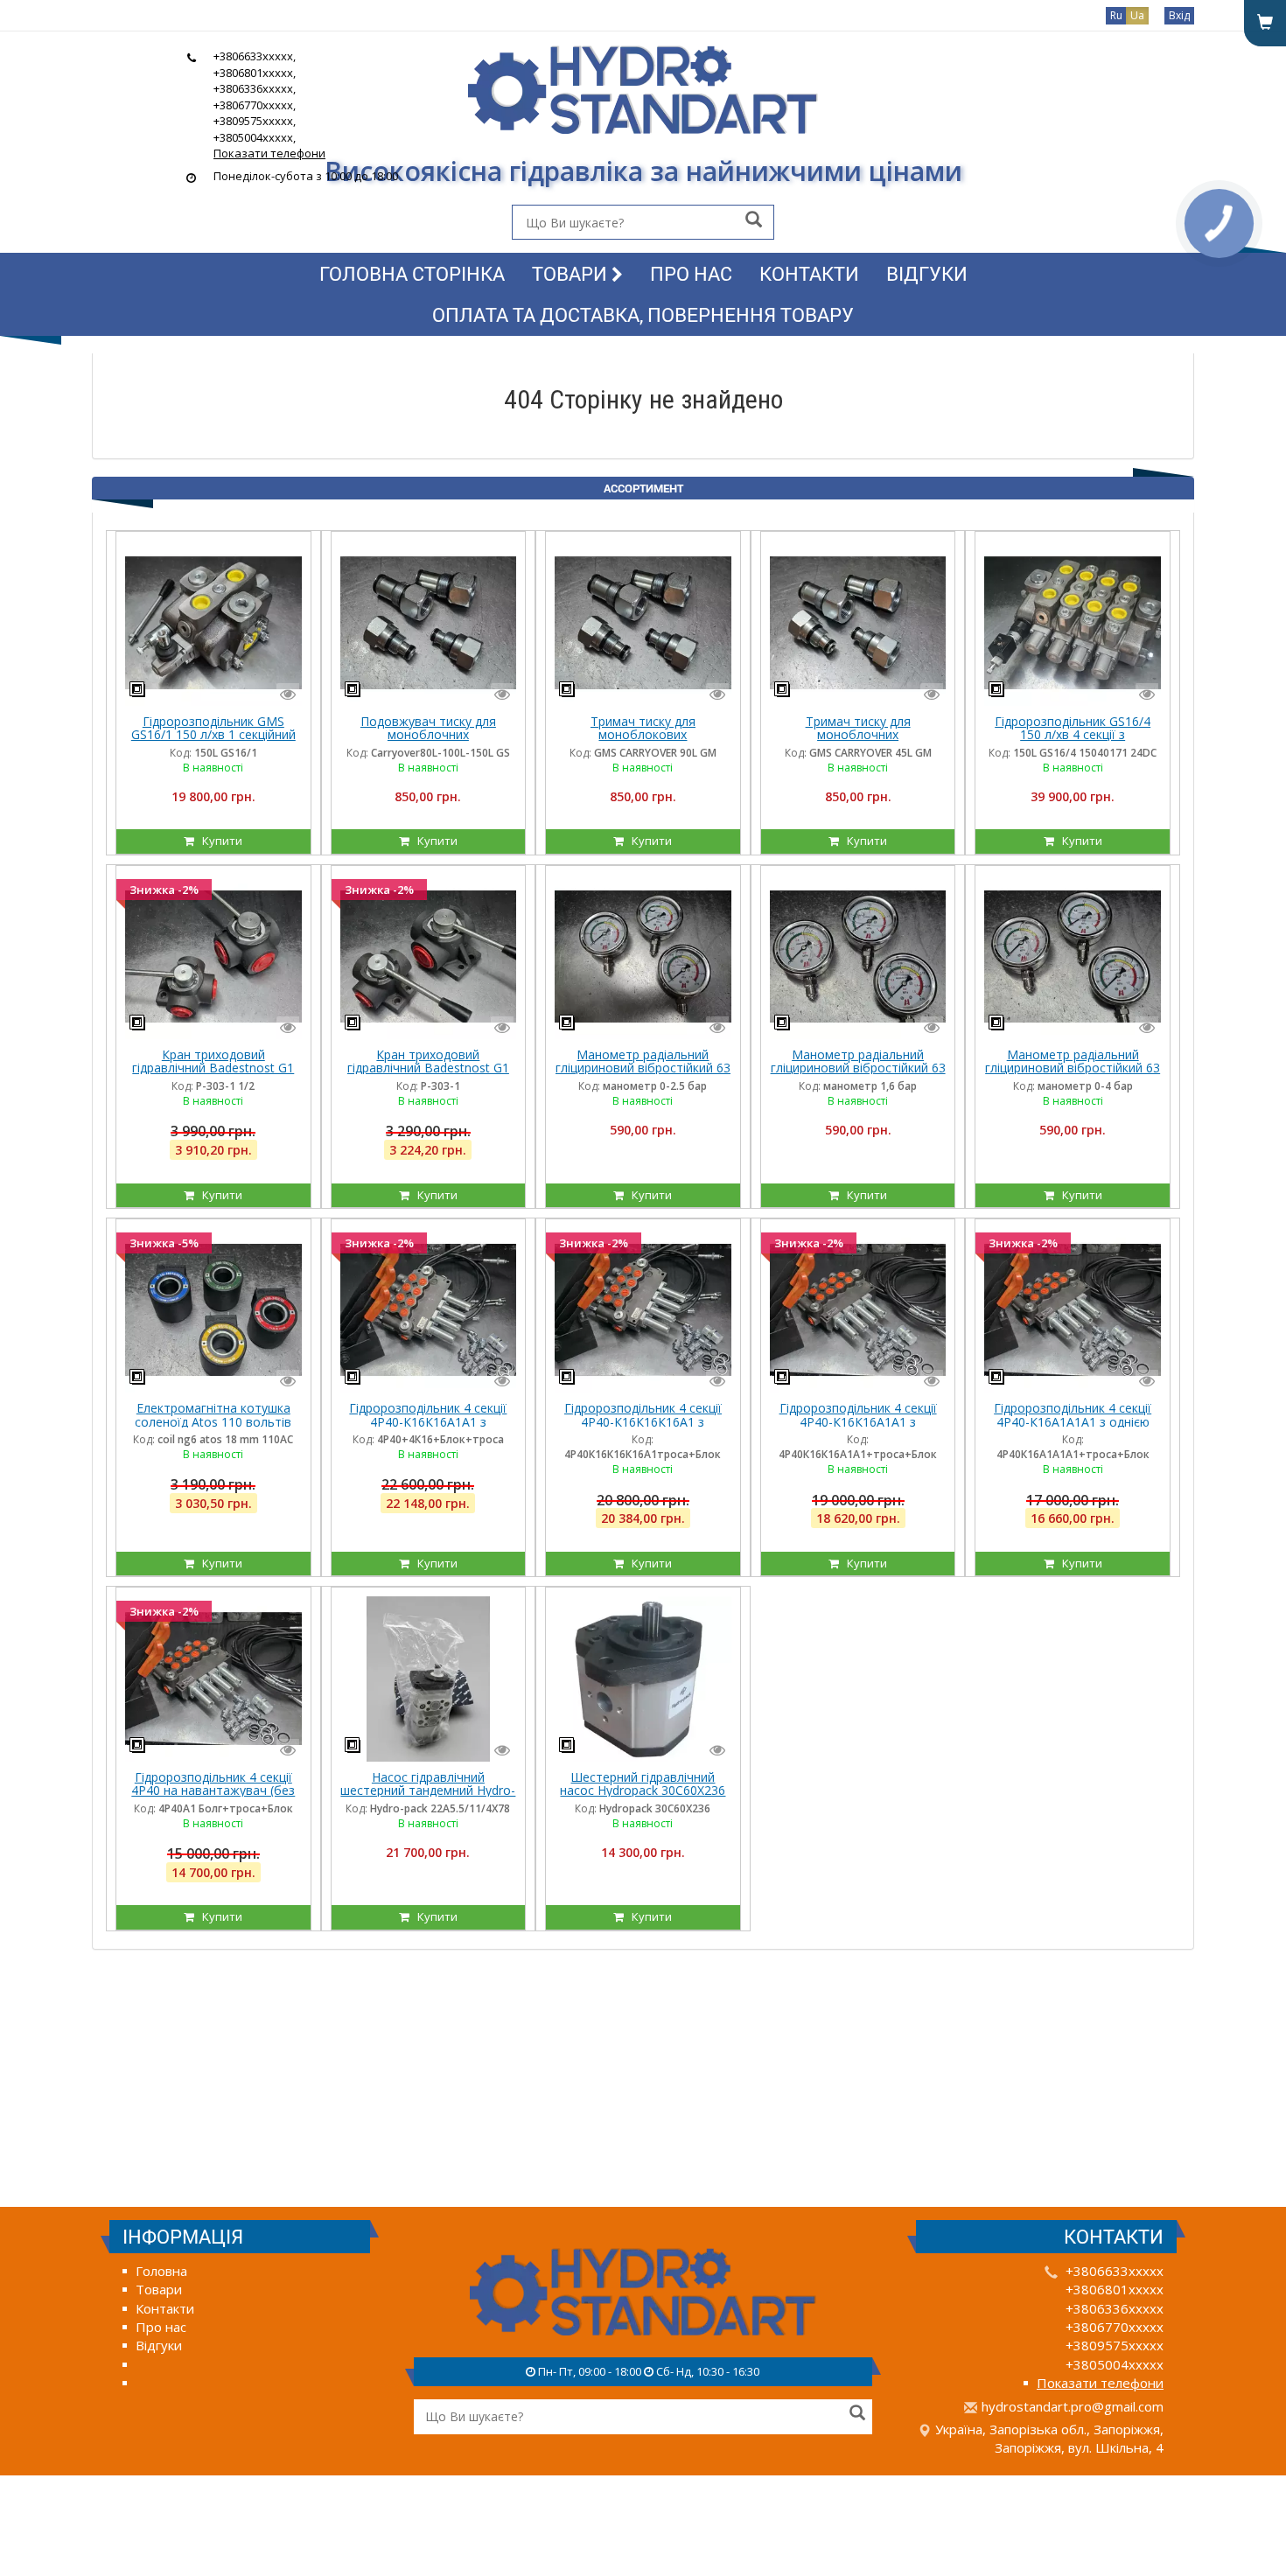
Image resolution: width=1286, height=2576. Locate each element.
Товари (572, 273)
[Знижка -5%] (213, 1309)
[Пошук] (754, 221)
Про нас (691, 273)
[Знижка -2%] (213, 955)
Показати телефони (269, 153)
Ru (1116, 15)
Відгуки (927, 273)
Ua (1137, 15)
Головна (161, 2271)
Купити (218, 841)
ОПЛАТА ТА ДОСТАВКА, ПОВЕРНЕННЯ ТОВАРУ (643, 314)
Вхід (1179, 15)
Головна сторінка (412, 273)
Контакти (809, 273)
